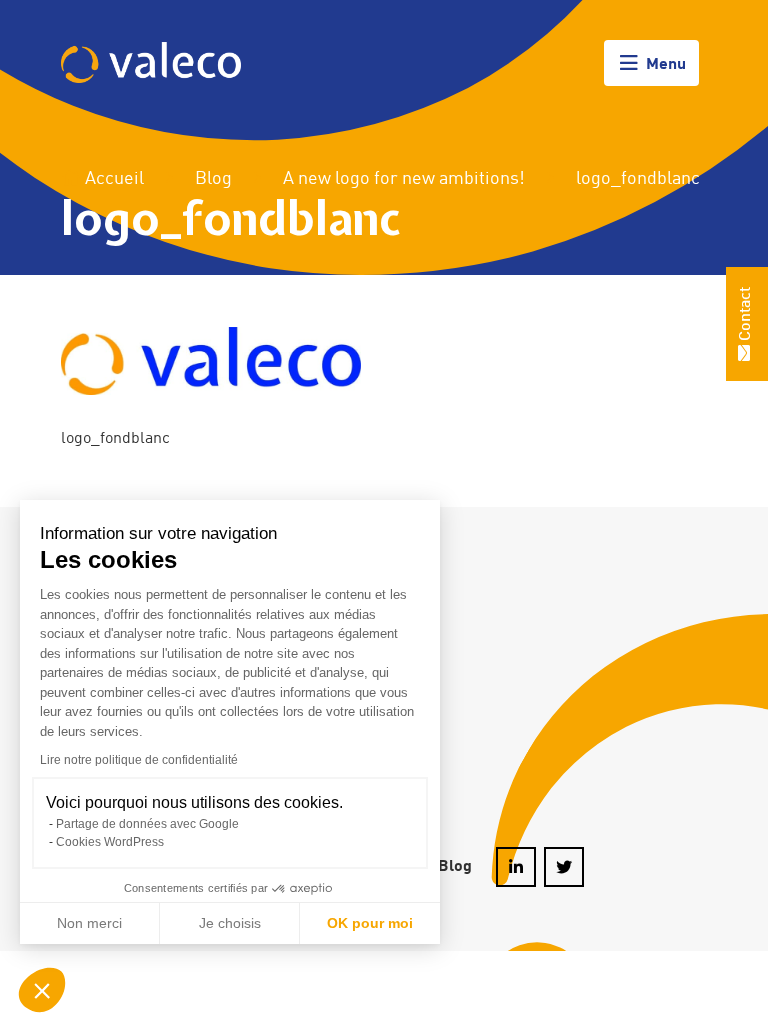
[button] (42, 990)
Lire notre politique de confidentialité (139, 760)
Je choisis (230, 923)
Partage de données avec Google (147, 824)
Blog (213, 179)
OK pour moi (370, 923)
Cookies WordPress (110, 842)
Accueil (112, 179)
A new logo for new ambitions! (404, 179)
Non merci (89, 923)
